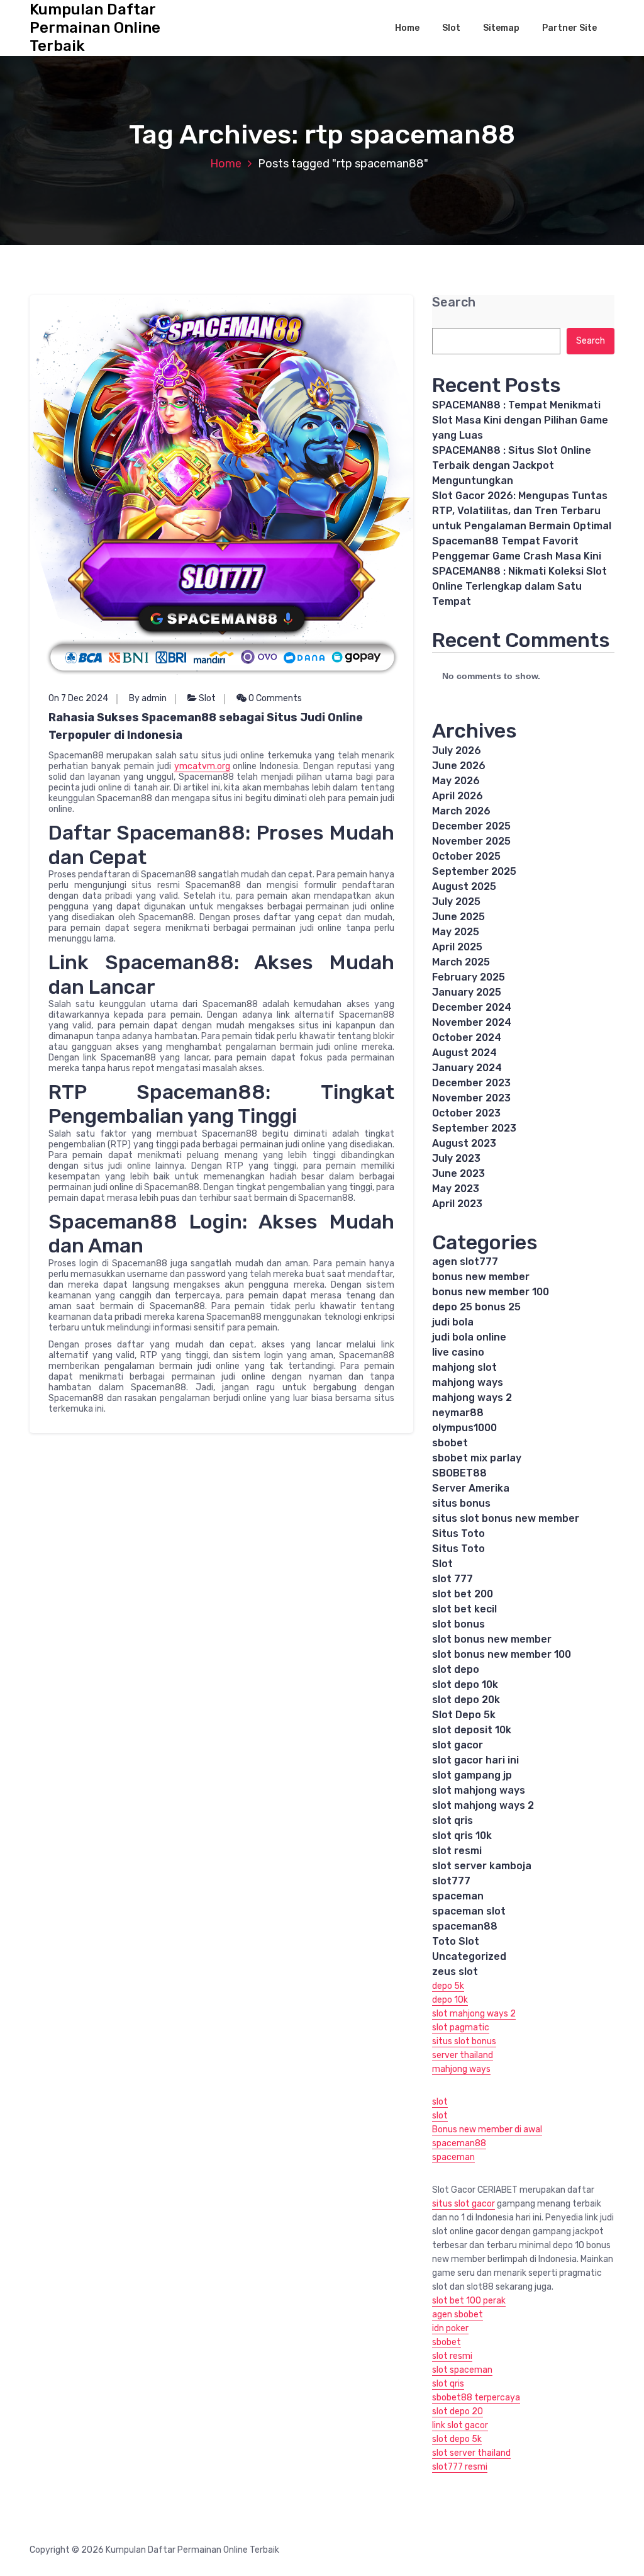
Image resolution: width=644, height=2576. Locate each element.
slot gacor (458, 1745)
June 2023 (458, 1173)
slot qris (452, 1820)
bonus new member (481, 1277)
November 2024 (472, 1022)
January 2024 (467, 1068)
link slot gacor (460, 2425)
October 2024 (467, 1038)
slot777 (451, 1881)
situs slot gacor (464, 2204)
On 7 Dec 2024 (78, 698)
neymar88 (458, 1413)
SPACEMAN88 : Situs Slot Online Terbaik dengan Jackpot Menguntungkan (512, 465)
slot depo (456, 1669)
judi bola (453, 1322)
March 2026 (461, 811)
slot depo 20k (466, 1700)
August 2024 (464, 1053)
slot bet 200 (463, 1594)
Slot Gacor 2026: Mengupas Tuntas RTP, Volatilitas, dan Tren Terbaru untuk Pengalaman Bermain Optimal (522, 511)
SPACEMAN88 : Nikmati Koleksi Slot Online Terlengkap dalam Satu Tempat (519, 586)
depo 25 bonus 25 (476, 1307)
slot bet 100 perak (469, 2301)
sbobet (450, 1443)
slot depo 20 (458, 2411)
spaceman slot (469, 1911)
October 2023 (466, 1113)
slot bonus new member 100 (502, 1654)
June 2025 (458, 917)
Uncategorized (469, 1956)
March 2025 (461, 962)
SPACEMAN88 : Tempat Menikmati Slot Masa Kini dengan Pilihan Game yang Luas (520, 420)
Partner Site (569, 28)
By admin (148, 698)
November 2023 (471, 1098)
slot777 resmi (460, 2467)
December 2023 (471, 1083)
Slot (451, 28)
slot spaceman (462, 2370)
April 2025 (457, 947)
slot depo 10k (465, 1685)
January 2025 (467, 992)
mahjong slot (464, 1367)
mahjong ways (468, 1382)
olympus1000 (464, 1428)
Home (407, 28)
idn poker (450, 2328)
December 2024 (472, 1007)
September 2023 (474, 1128)
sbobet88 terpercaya (476, 2398)
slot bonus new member (492, 1639)
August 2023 (464, 1143)
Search (454, 302)
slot (440, 2102)
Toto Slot (456, 1941)
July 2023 (456, 1158)
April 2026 (458, 796)
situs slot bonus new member (506, 1518)
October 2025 (466, 856)
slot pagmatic (461, 2028)
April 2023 (457, 1204)
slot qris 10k (462, 1836)
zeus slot (455, 1971)
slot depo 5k (457, 2439)
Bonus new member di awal (487, 2129)
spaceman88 (465, 1926)
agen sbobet (458, 2314)
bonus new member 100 (491, 1292)
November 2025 (471, 841)
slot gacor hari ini (475, 1760)
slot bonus (458, 1624)
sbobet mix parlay (477, 1458)
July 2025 (456, 902)
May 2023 (456, 1189)
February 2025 (469, 977)
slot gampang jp (472, 1775)
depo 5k (448, 1986)
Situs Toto (458, 1533)
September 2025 (474, 871)
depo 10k (450, 2000)
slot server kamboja (482, 1866)
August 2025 (464, 886)
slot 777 (452, 1579)
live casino (458, 1352)
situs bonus (461, 1503)
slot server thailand (471, 2453)
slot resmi (457, 1851)
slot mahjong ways (479, 1790)
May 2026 (456, 781)
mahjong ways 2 (472, 1398)
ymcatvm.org (202, 766)
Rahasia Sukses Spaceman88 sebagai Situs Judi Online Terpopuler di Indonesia (206, 726)
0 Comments (274, 698)
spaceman (458, 1896)
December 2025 (471, 826)
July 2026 (457, 751)
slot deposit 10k (472, 1730)
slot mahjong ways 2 (483, 1805)
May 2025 (456, 932)
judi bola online (469, 1337)
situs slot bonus (464, 2041)
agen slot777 (465, 1262)
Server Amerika (471, 1488)
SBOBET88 (459, 1473)
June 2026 (459, 766)
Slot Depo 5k (464, 1715)
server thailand (463, 2055)
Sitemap (501, 28)
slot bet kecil (464, 1609)
